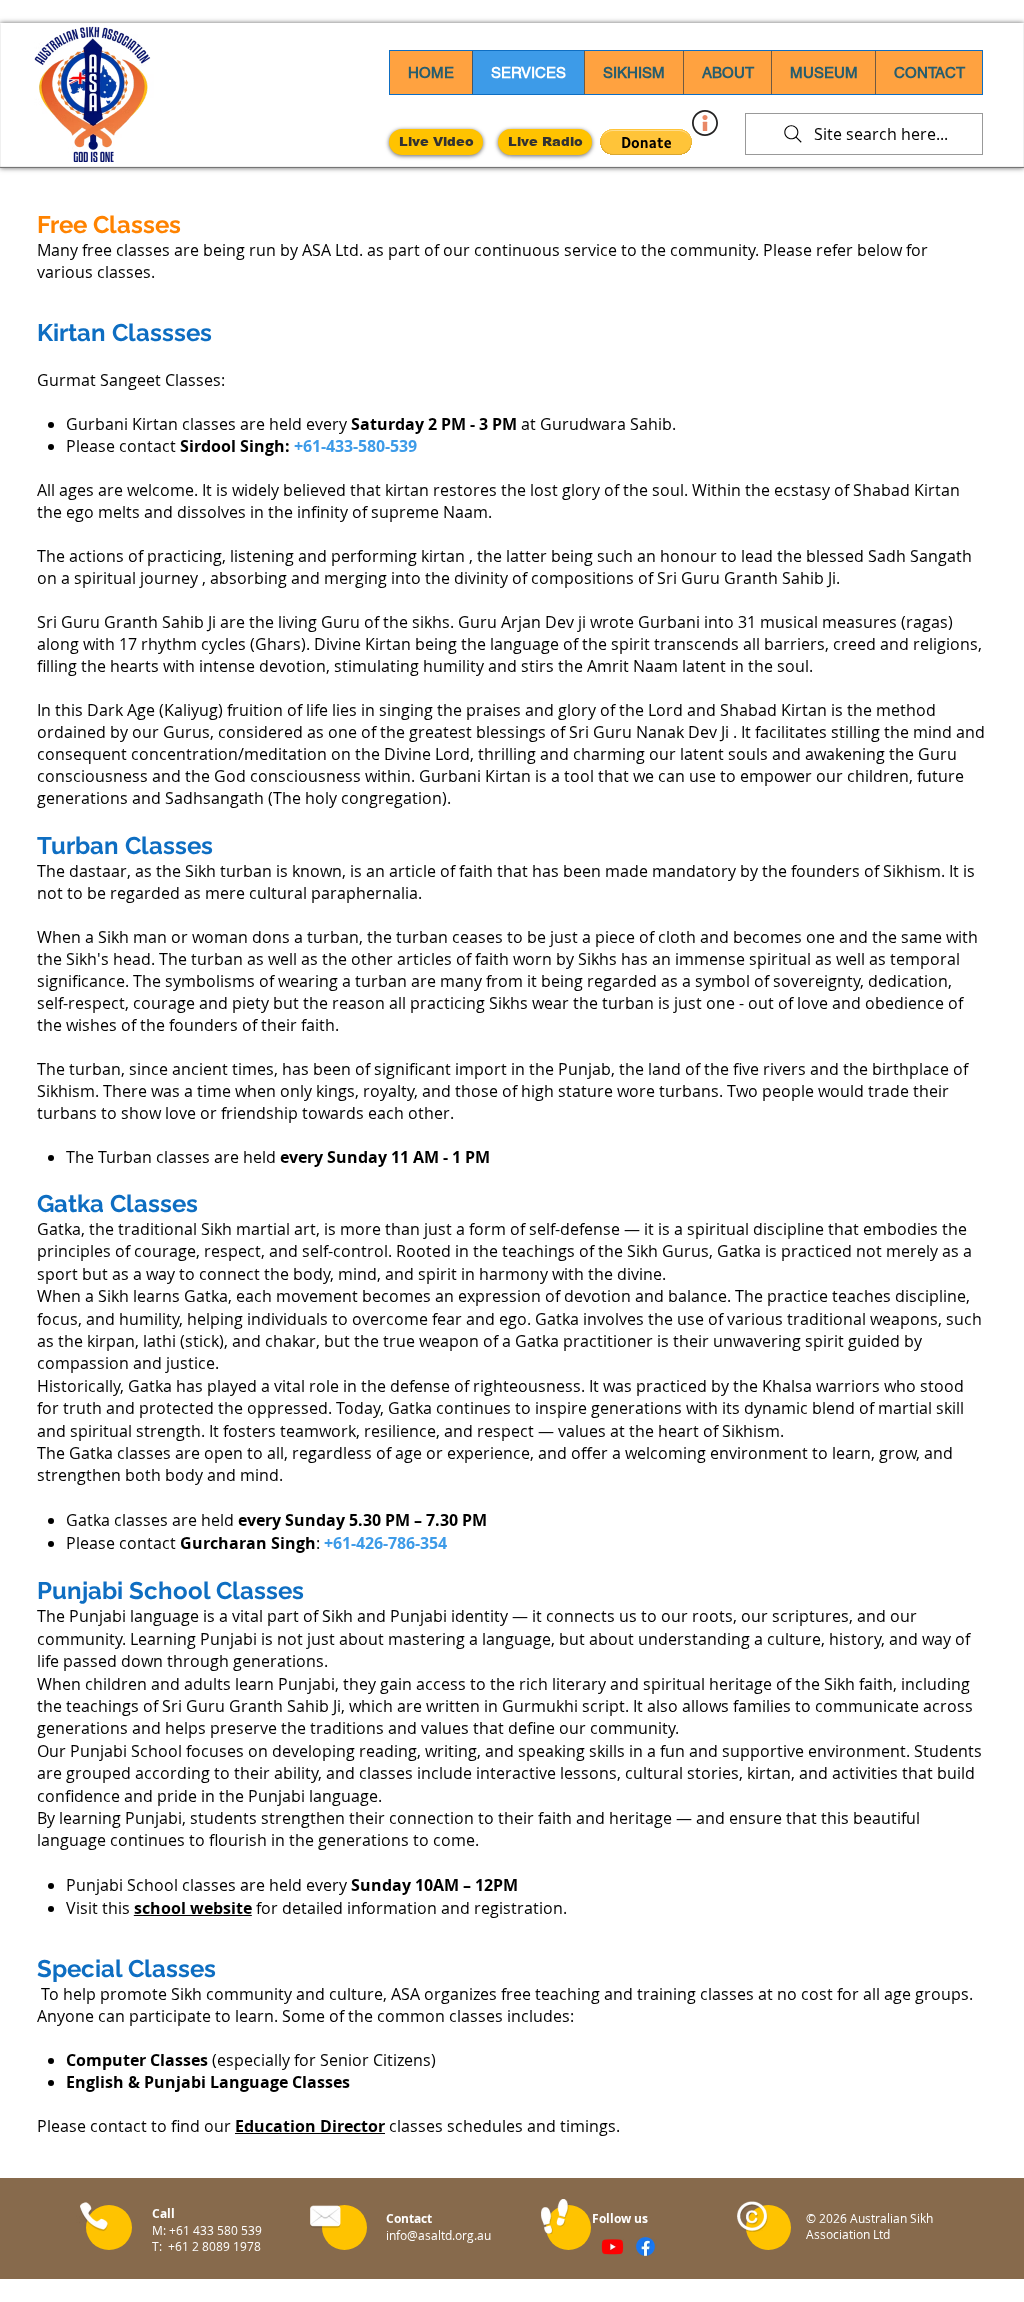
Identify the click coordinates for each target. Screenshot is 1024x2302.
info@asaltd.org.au (438, 2235)
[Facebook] (645, 2246)
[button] (646, 142)
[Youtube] (612, 2246)
